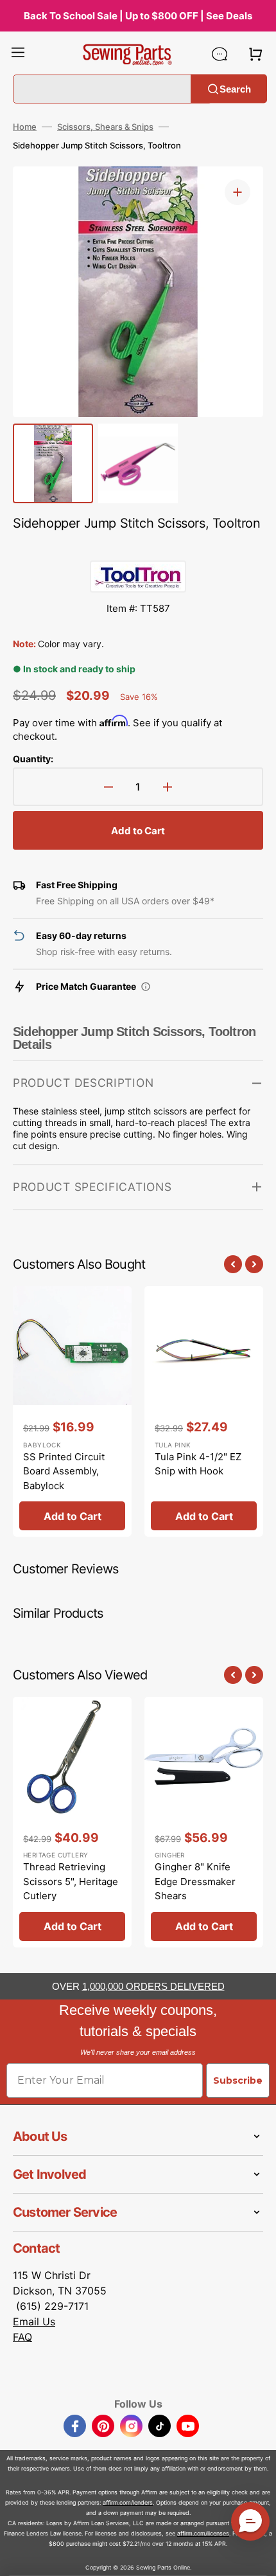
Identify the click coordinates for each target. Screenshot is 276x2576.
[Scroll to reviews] (138, 548)
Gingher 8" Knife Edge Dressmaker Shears (195, 1881)
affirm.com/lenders (128, 2502)
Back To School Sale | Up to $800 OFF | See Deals (138, 16)
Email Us (34, 2321)
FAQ (22, 2337)
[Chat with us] (220, 54)
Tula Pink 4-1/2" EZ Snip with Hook (198, 1464)
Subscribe (238, 2080)
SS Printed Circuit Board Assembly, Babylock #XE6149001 (64, 1479)
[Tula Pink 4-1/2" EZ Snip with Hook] (204, 1411)
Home (25, 127)
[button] (18, 54)
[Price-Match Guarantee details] (146, 987)
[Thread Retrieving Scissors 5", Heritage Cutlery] (72, 1822)
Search (235, 88)
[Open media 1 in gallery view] (237, 192)
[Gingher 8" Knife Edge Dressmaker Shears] (204, 1822)
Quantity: (33, 759)
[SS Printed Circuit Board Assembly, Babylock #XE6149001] (72, 1411)
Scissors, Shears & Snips (105, 127)
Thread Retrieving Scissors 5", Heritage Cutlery (71, 1881)
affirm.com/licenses (203, 2533)
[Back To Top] (257, 2557)
